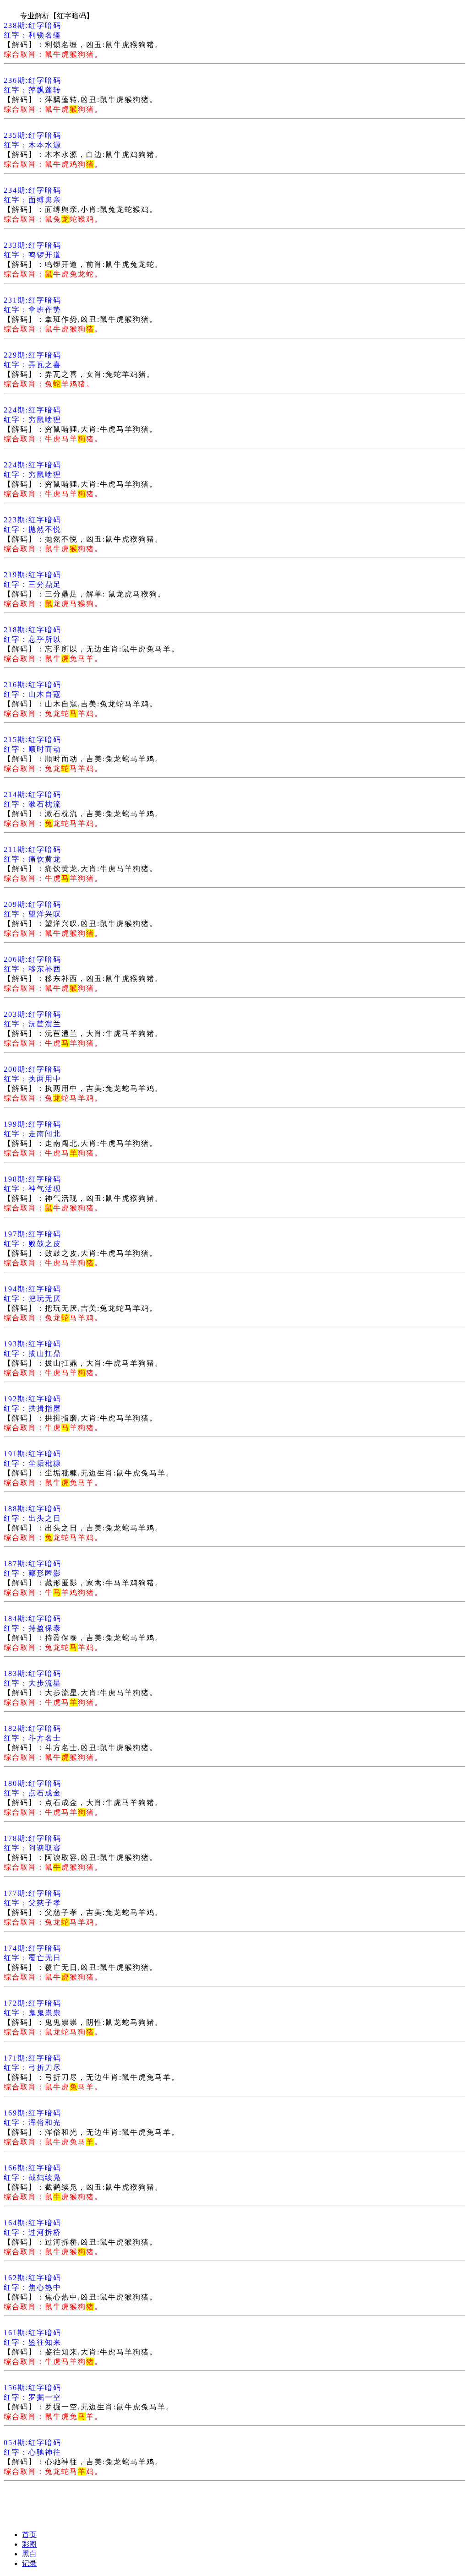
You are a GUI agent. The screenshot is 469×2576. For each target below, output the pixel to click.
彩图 (29, 2544)
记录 (29, 2563)
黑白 (29, 2554)
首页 (29, 2535)
